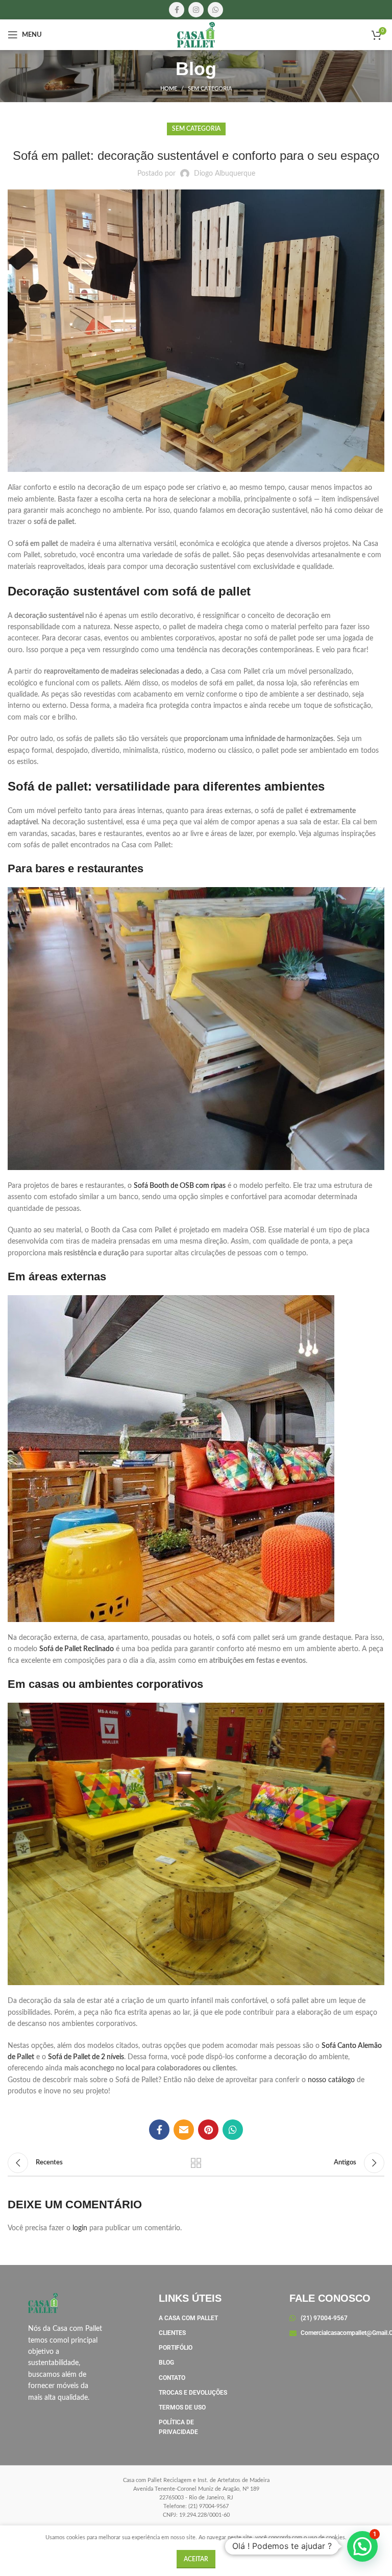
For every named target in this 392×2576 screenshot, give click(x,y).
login (80, 2228)
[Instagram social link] (196, 10)
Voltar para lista (196, 2163)
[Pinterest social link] (208, 2130)
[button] (362, 2546)
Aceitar (196, 2559)
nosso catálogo (331, 2080)
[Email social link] (184, 2130)
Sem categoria (210, 89)
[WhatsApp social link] (215, 10)
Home (169, 89)
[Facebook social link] (177, 10)
